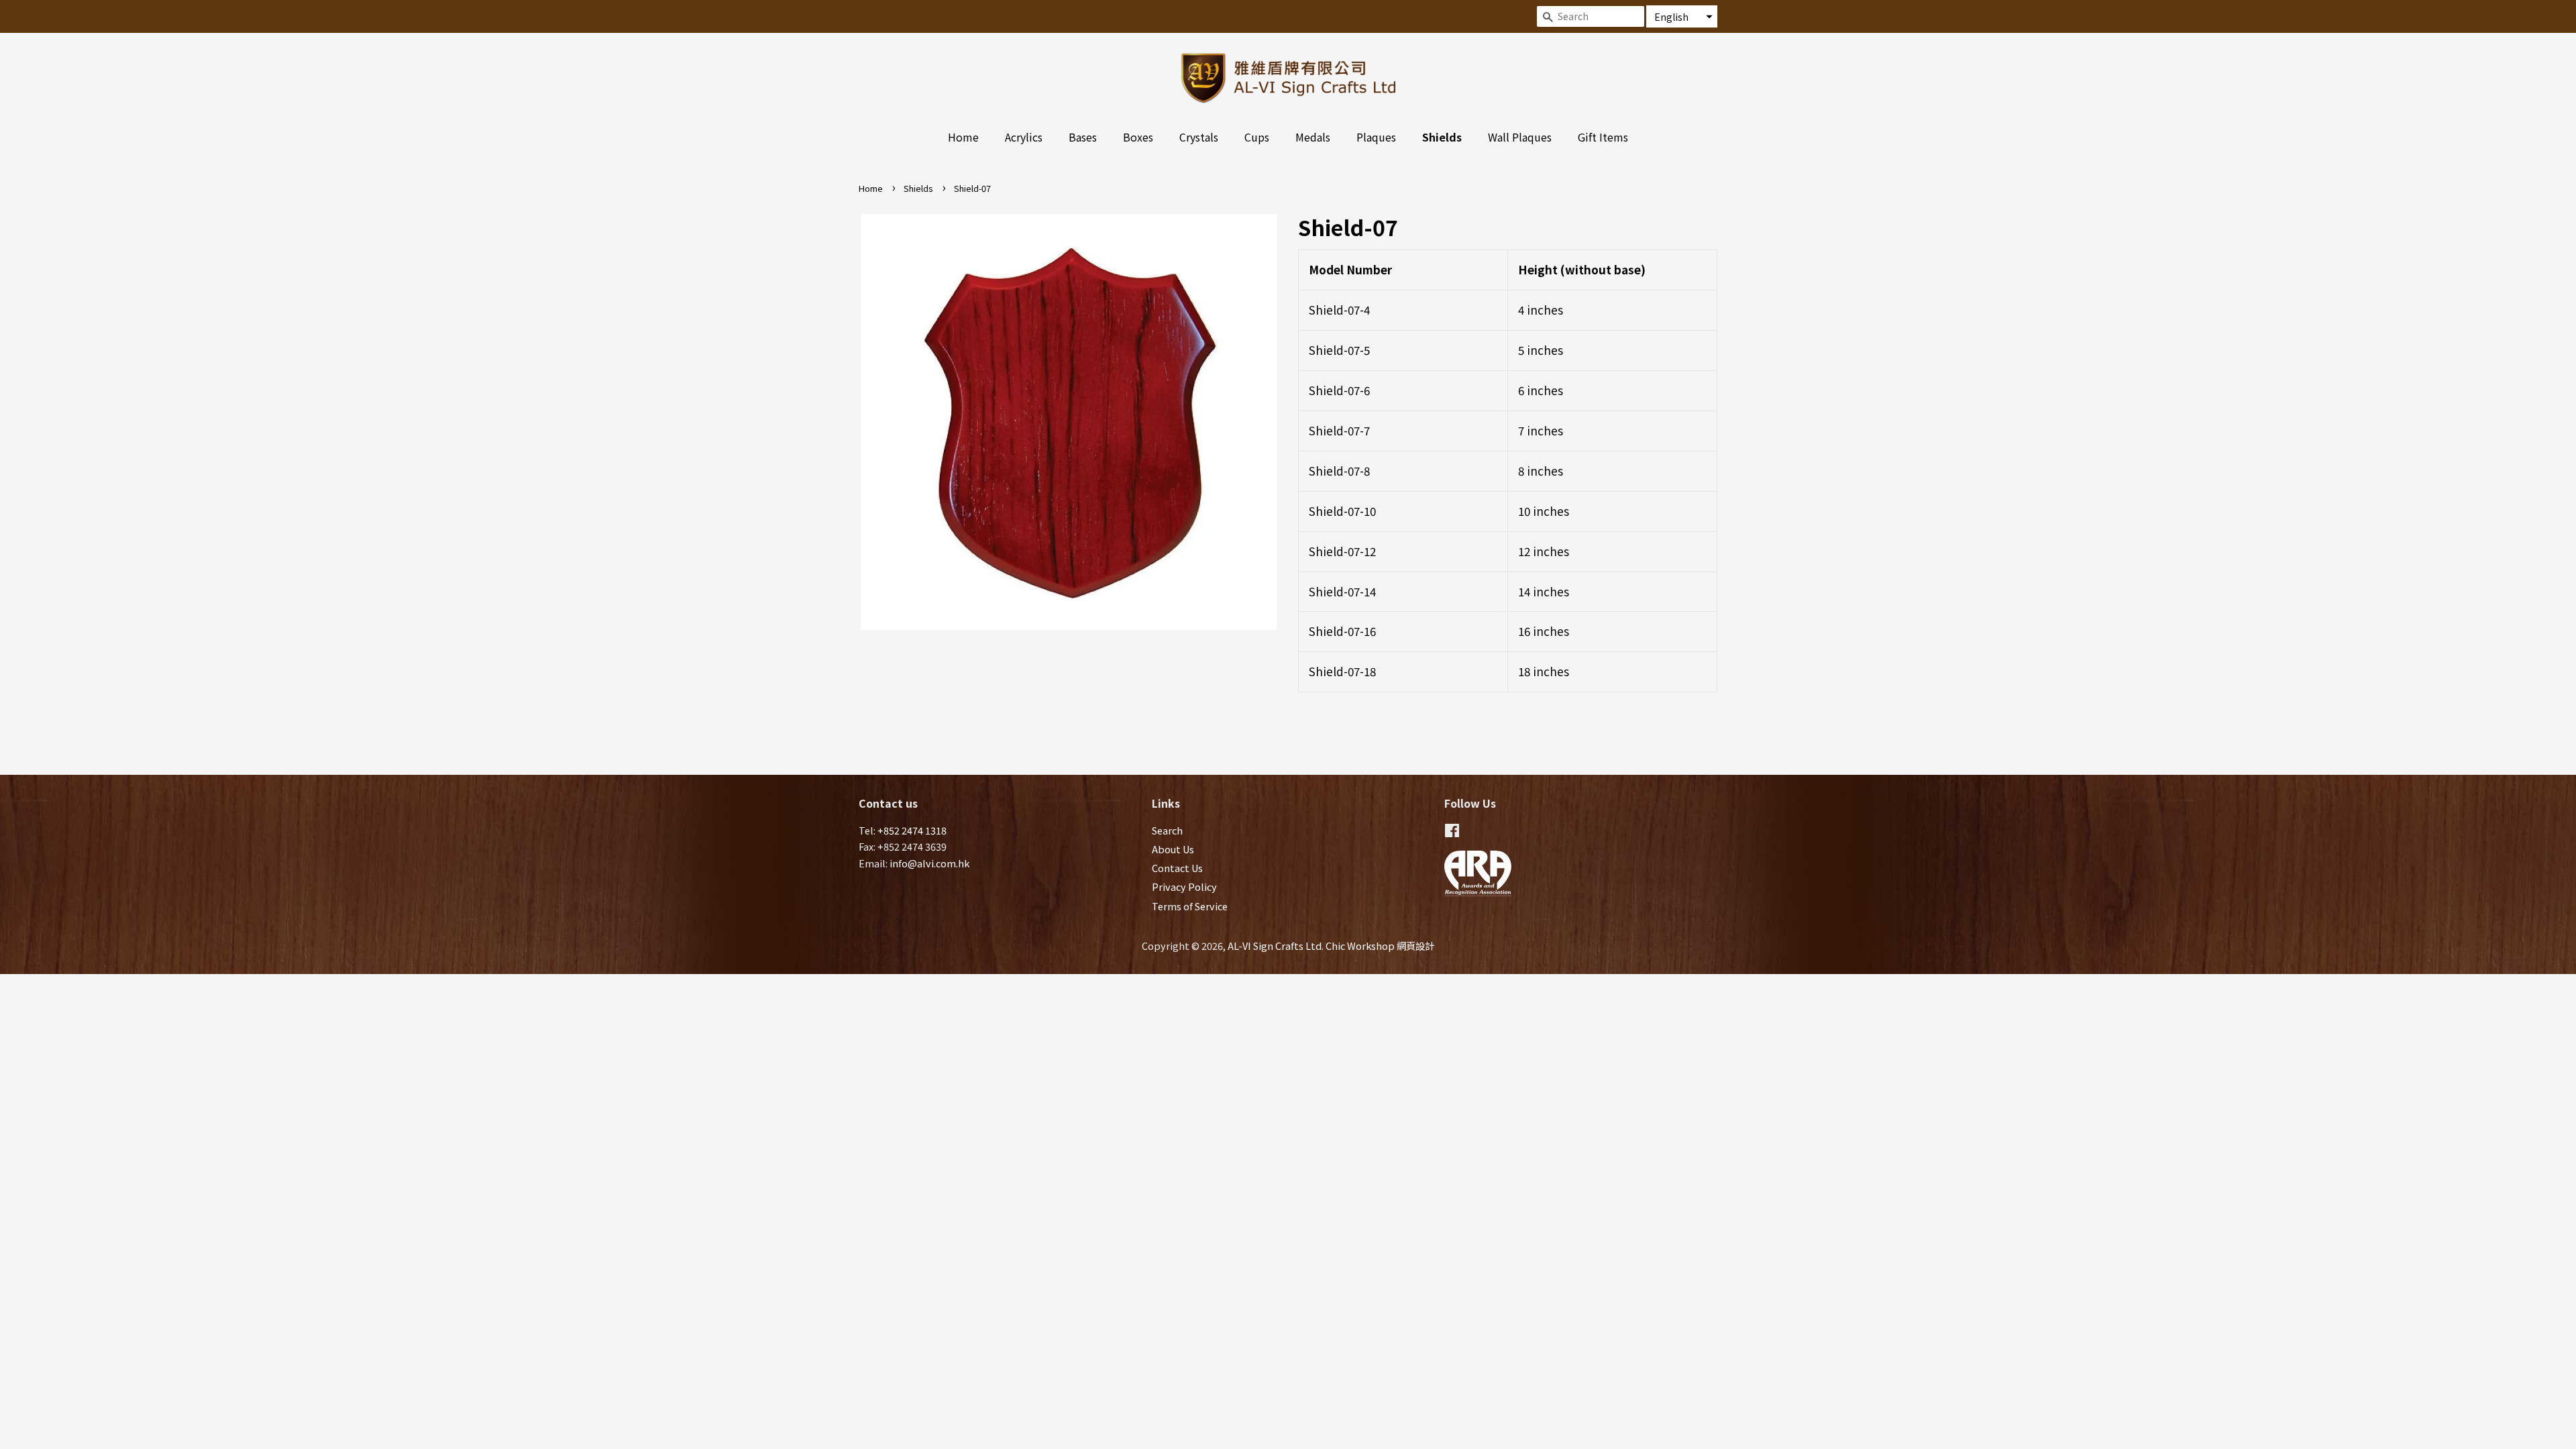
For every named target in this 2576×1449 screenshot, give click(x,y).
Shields (1442, 137)
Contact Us (1177, 868)
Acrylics (1024, 137)
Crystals (1199, 137)
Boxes (1138, 137)
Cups (1257, 137)
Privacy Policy (1184, 887)
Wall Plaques (1520, 137)
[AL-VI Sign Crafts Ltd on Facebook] (1452, 832)
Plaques (1376, 137)
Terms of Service (1190, 906)
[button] (1682, 16)
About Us (1173, 849)
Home (963, 137)
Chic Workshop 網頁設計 (1380, 946)
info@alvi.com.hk (929, 863)
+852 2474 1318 (912, 830)
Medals (1313, 137)
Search (1167, 830)
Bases (1083, 137)
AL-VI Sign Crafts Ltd (1275, 946)
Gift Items (1603, 137)
